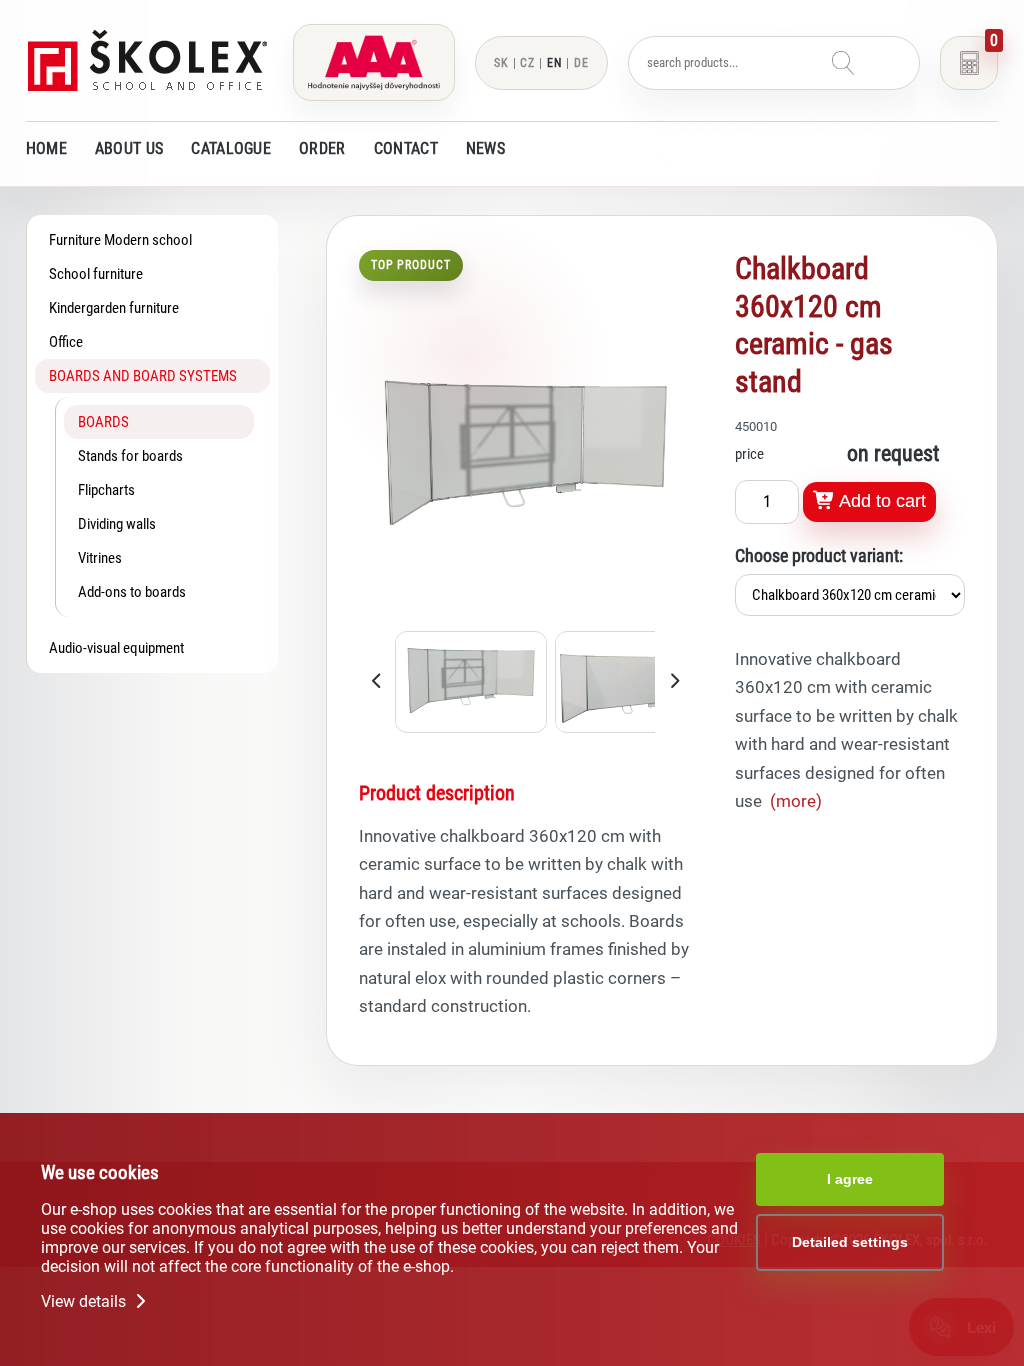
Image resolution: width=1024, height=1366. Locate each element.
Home (46, 149)
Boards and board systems (143, 376)
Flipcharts (106, 490)
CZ (527, 63)
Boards (103, 422)
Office (66, 342)
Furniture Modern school (120, 240)
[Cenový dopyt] (969, 63)
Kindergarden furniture (114, 308)
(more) (796, 801)
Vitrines (100, 558)
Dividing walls (117, 524)
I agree (850, 1179)
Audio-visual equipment (116, 648)
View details (85, 1301)
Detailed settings (850, 1242)
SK (501, 63)
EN (554, 63)
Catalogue (231, 149)
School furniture (96, 274)
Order (322, 149)
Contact (406, 149)
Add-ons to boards (132, 592)
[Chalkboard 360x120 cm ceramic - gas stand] (526, 617)
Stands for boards (130, 456)
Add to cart (880, 501)
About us (129, 149)
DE (581, 63)
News (485, 149)
